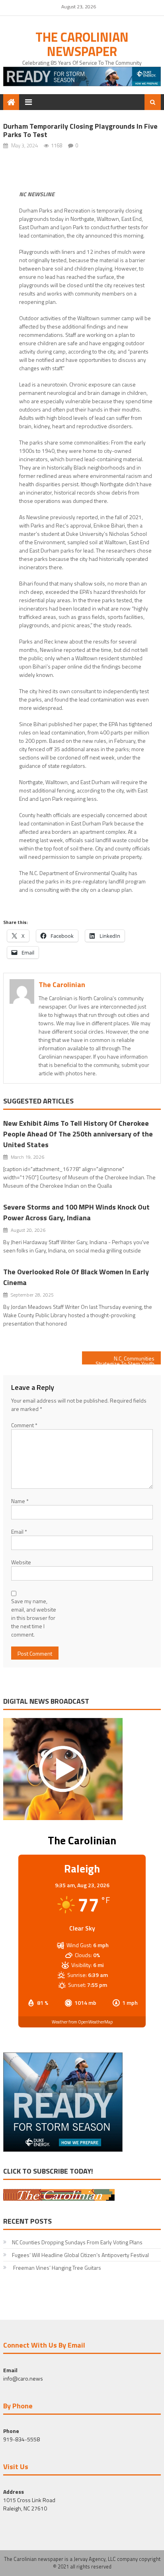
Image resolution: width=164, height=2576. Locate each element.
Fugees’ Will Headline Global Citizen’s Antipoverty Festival (80, 2255)
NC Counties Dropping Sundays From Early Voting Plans (77, 2242)
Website (21, 1562)
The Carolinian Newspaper (82, 44)
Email (19, 1531)
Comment (24, 1425)
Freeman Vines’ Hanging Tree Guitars (57, 2268)
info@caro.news (23, 2378)
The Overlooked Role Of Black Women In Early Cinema (76, 1277)
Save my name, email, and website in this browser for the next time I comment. (34, 1618)
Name (20, 1501)
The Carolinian (62, 985)
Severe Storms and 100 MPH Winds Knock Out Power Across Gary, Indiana (76, 1212)
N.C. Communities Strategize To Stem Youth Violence (125, 1359)
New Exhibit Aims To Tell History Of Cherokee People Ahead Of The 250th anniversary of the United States (78, 1134)
